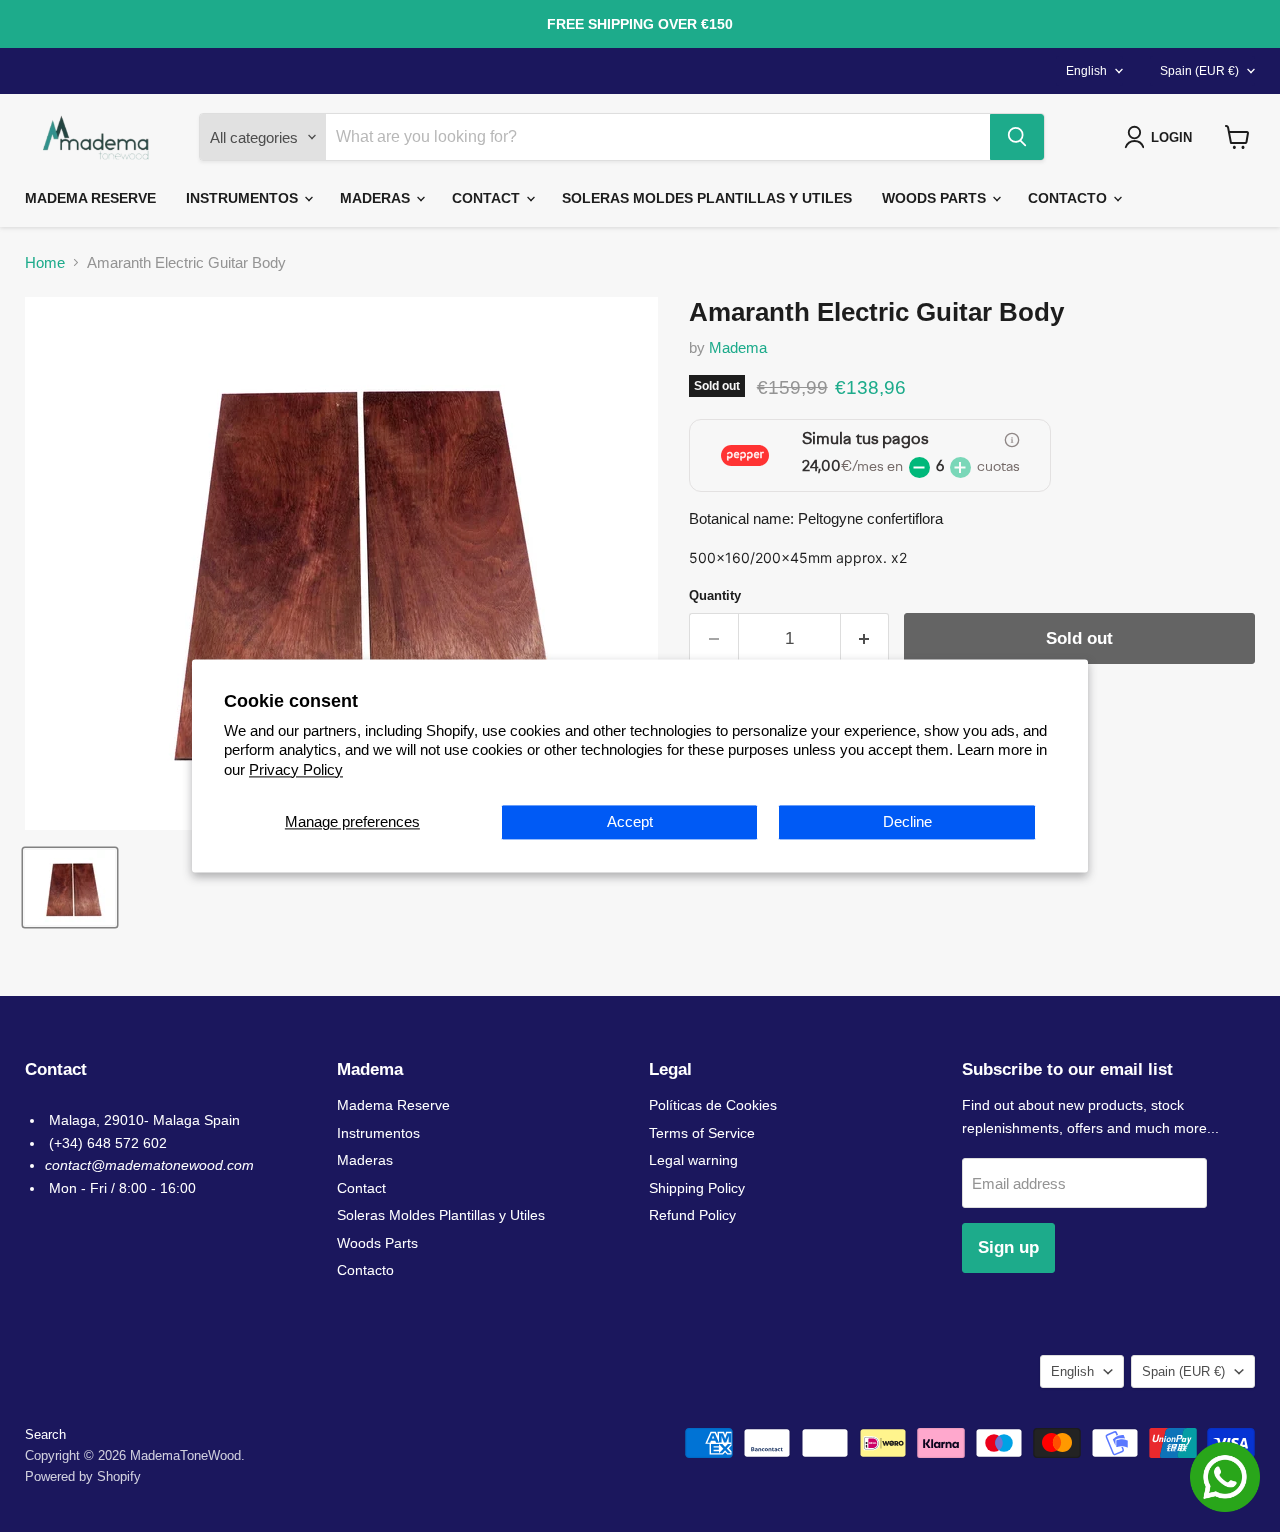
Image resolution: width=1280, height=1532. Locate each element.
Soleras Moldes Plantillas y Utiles (707, 198)
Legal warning (693, 1160)
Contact (488, 198)
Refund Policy (692, 1215)
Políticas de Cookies (713, 1105)
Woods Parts (936, 198)
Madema (738, 347)
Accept (630, 822)
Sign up (1008, 1247)
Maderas (377, 198)
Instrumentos (244, 198)
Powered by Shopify (83, 1476)
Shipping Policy (697, 1188)
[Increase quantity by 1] (865, 638)
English (1086, 71)
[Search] (1017, 137)
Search (45, 1434)
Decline (907, 822)
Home (45, 262)
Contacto (1069, 198)
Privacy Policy (296, 769)
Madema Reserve (90, 198)
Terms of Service (702, 1133)
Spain (1199, 71)
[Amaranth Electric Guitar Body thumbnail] (70, 887)
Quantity (715, 595)
